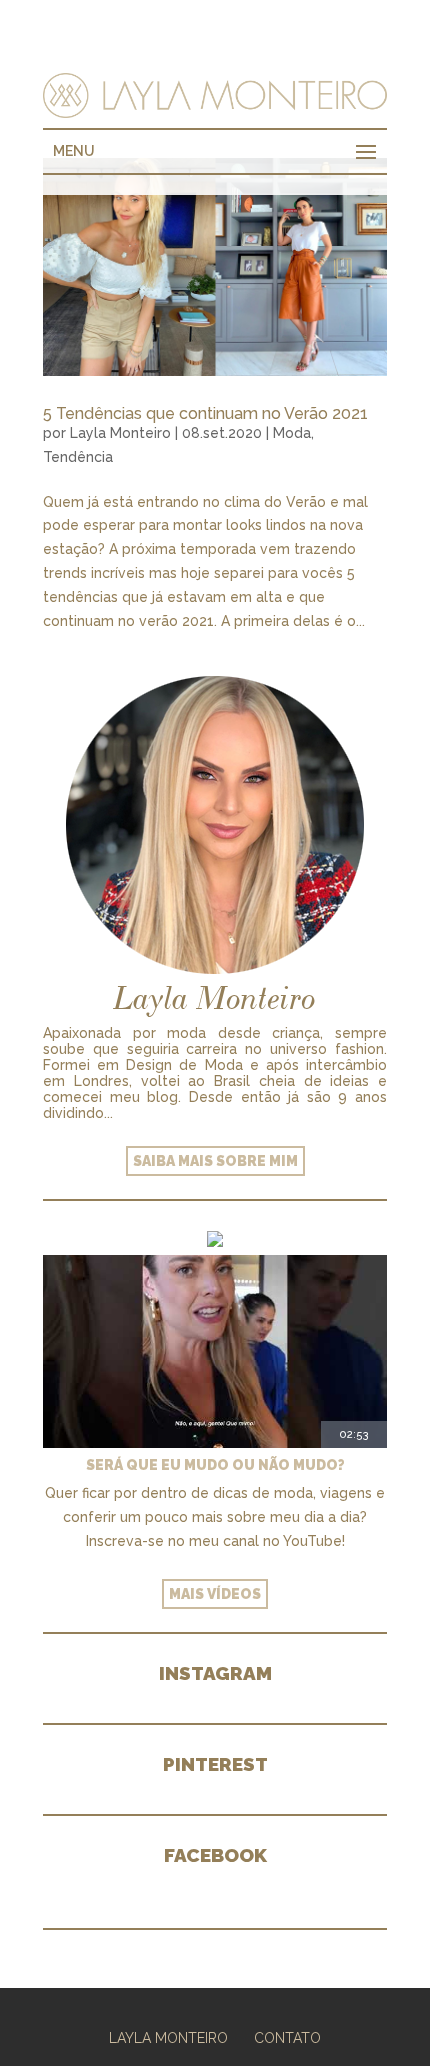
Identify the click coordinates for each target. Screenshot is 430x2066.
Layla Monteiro (120, 433)
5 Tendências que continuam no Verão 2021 (205, 413)
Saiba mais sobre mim (215, 1161)
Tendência (78, 457)
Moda (292, 433)
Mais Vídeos (215, 1594)
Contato (287, 2038)
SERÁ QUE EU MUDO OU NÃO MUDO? (215, 1465)
